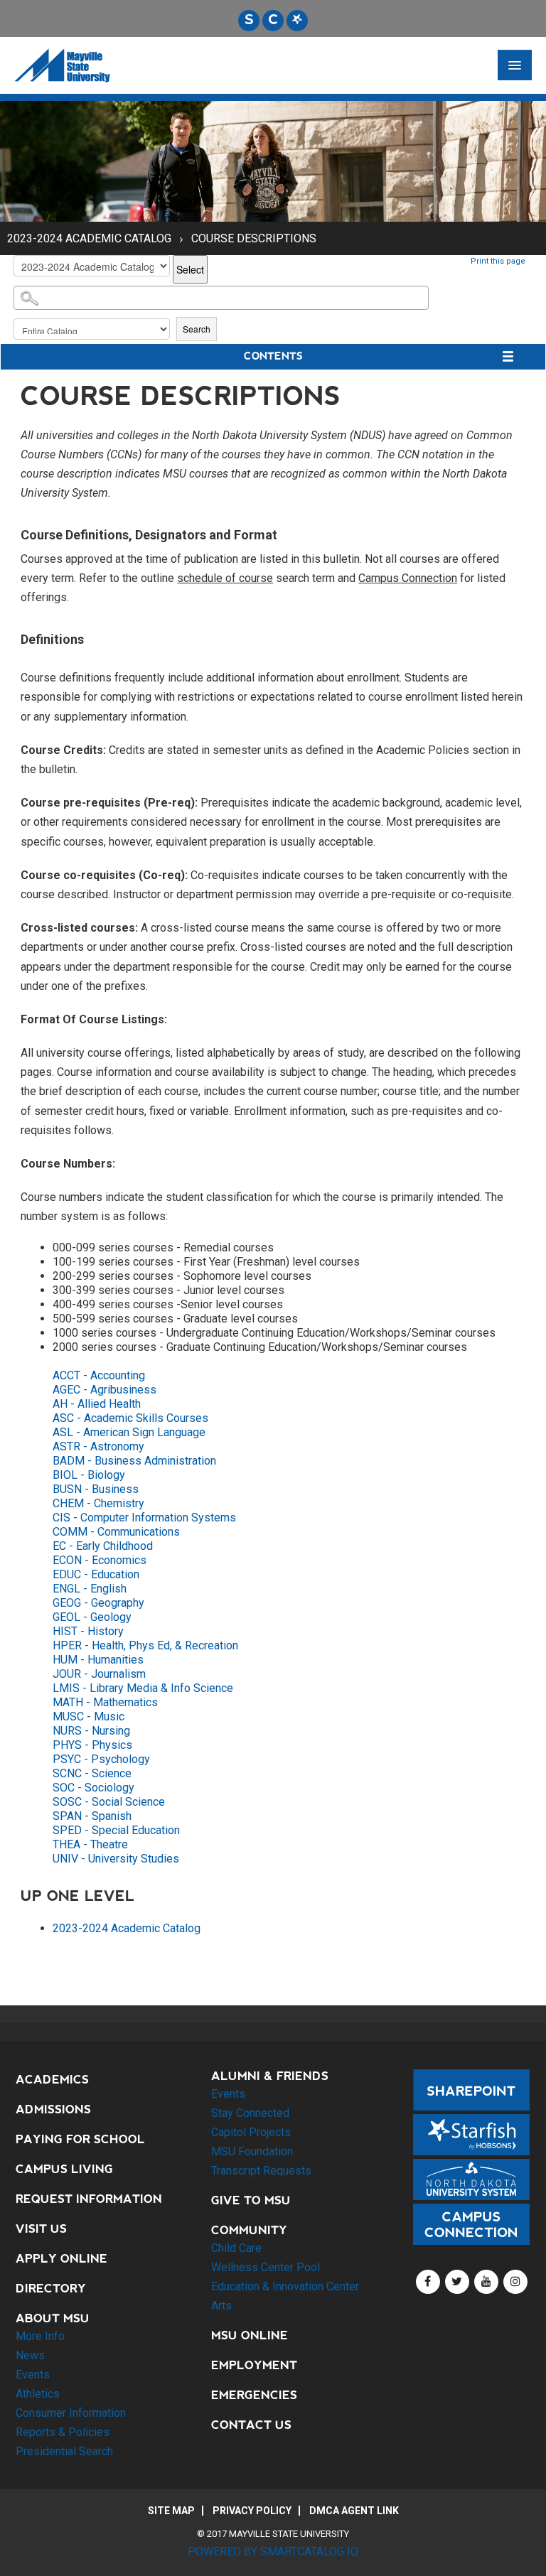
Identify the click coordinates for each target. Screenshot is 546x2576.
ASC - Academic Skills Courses (130, 1418)
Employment (254, 2365)
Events (33, 2375)
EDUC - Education (96, 1574)
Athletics (38, 2394)
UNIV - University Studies (116, 1859)
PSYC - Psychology (101, 1759)
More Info (40, 2336)
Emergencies (254, 2395)
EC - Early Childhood (103, 1546)
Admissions (53, 2109)
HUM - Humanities (98, 1660)
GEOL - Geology (92, 1617)
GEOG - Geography (98, 1603)
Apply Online (61, 2259)
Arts (221, 2306)
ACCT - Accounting (99, 1375)
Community (249, 2230)
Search (197, 329)
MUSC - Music (89, 1717)
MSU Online (250, 2335)
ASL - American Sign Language (129, 1432)
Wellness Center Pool (266, 2267)
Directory (51, 2289)
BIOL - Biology (89, 1475)
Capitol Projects (251, 2132)
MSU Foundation (252, 2151)
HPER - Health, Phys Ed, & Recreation (145, 1645)
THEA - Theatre (90, 1844)
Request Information (89, 2199)
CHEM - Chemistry (98, 1503)
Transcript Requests (261, 2171)
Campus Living (64, 2169)
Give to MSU (251, 2200)
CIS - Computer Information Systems (144, 1518)
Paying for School (80, 2139)
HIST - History (88, 1631)
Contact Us (251, 2425)
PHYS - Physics (92, 1745)
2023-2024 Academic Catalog (89, 238)
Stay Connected (250, 2113)
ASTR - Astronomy (98, 1446)
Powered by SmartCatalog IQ (273, 2551)
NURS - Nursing (91, 1731)
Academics (52, 2080)
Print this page (498, 261)
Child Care (236, 2248)
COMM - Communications (116, 1532)
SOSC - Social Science (109, 1802)
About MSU (53, 2318)
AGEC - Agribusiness (105, 1390)
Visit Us (41, 2229)
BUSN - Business (96, 1489)
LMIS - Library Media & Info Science (143, 1688)
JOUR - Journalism (99, 1674)
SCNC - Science (92, 1773)
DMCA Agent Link (354, 2511)
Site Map (171, 2511)
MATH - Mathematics (105, 1702)
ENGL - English (90, 1589)
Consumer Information (71, 2413)
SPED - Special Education (116, 1830)
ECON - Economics (100, 1560)
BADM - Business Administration (134, 1461)
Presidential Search (64, 2451)
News (30, 2355)
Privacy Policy (252, 2511)
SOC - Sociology (93, 1788)
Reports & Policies (63, 2432)
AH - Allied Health (97, 1404)
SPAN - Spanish (92, 1816)
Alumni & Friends (270, 2076)
